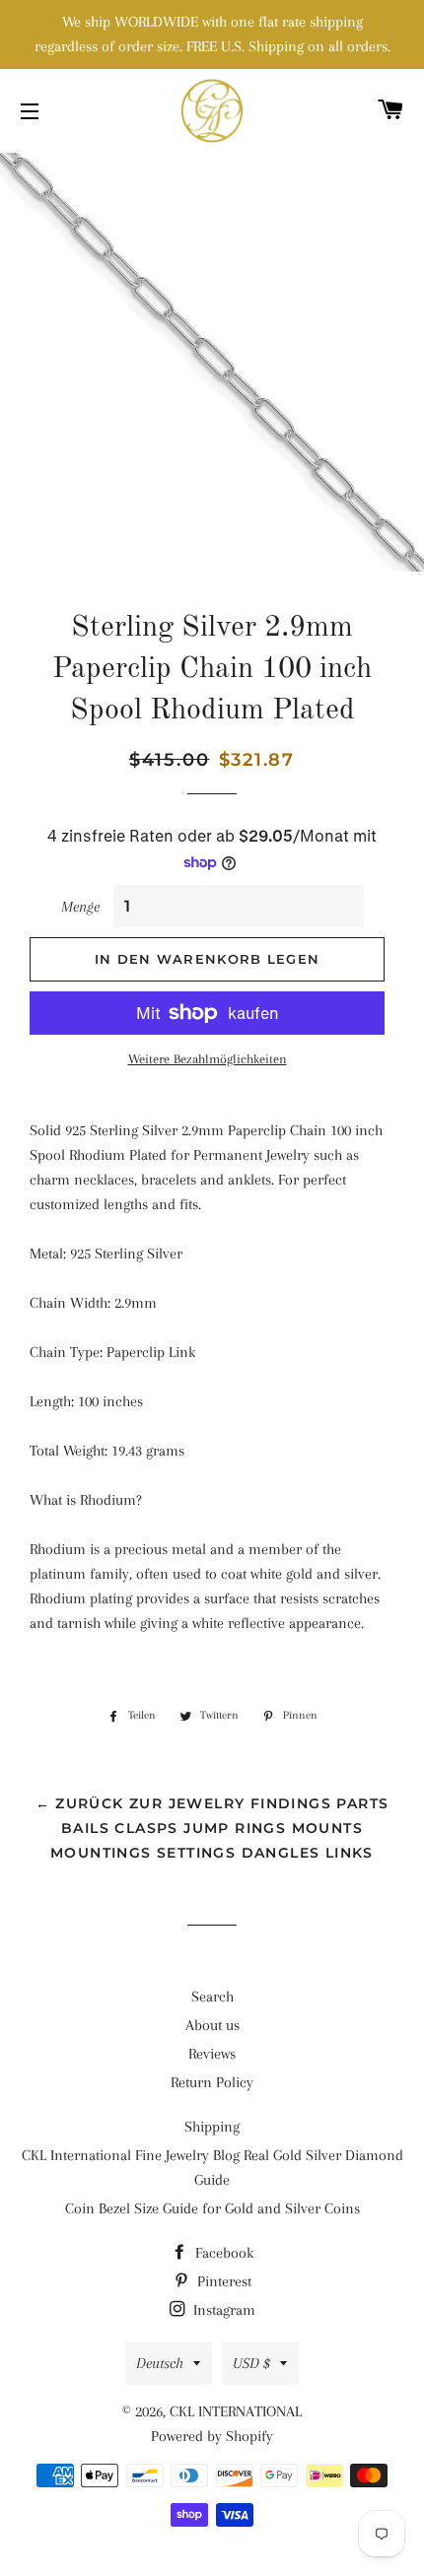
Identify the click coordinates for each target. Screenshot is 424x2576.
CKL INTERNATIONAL (236, 2411)
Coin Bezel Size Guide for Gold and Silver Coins (212, 2208)
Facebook (222, 2253)
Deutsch (160, 2363)
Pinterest (222, 2281)
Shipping (212, 2127)
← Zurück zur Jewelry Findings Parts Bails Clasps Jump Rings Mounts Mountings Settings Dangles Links (212, 1828)
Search (212, 1997)
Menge (80, 907)
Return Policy (212, 2082)
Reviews (212, 2054)
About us (212, 2025)
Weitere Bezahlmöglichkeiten (208, 1059)
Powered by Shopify (212, 2436)
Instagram (222, 2310)
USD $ (251, 2363)
